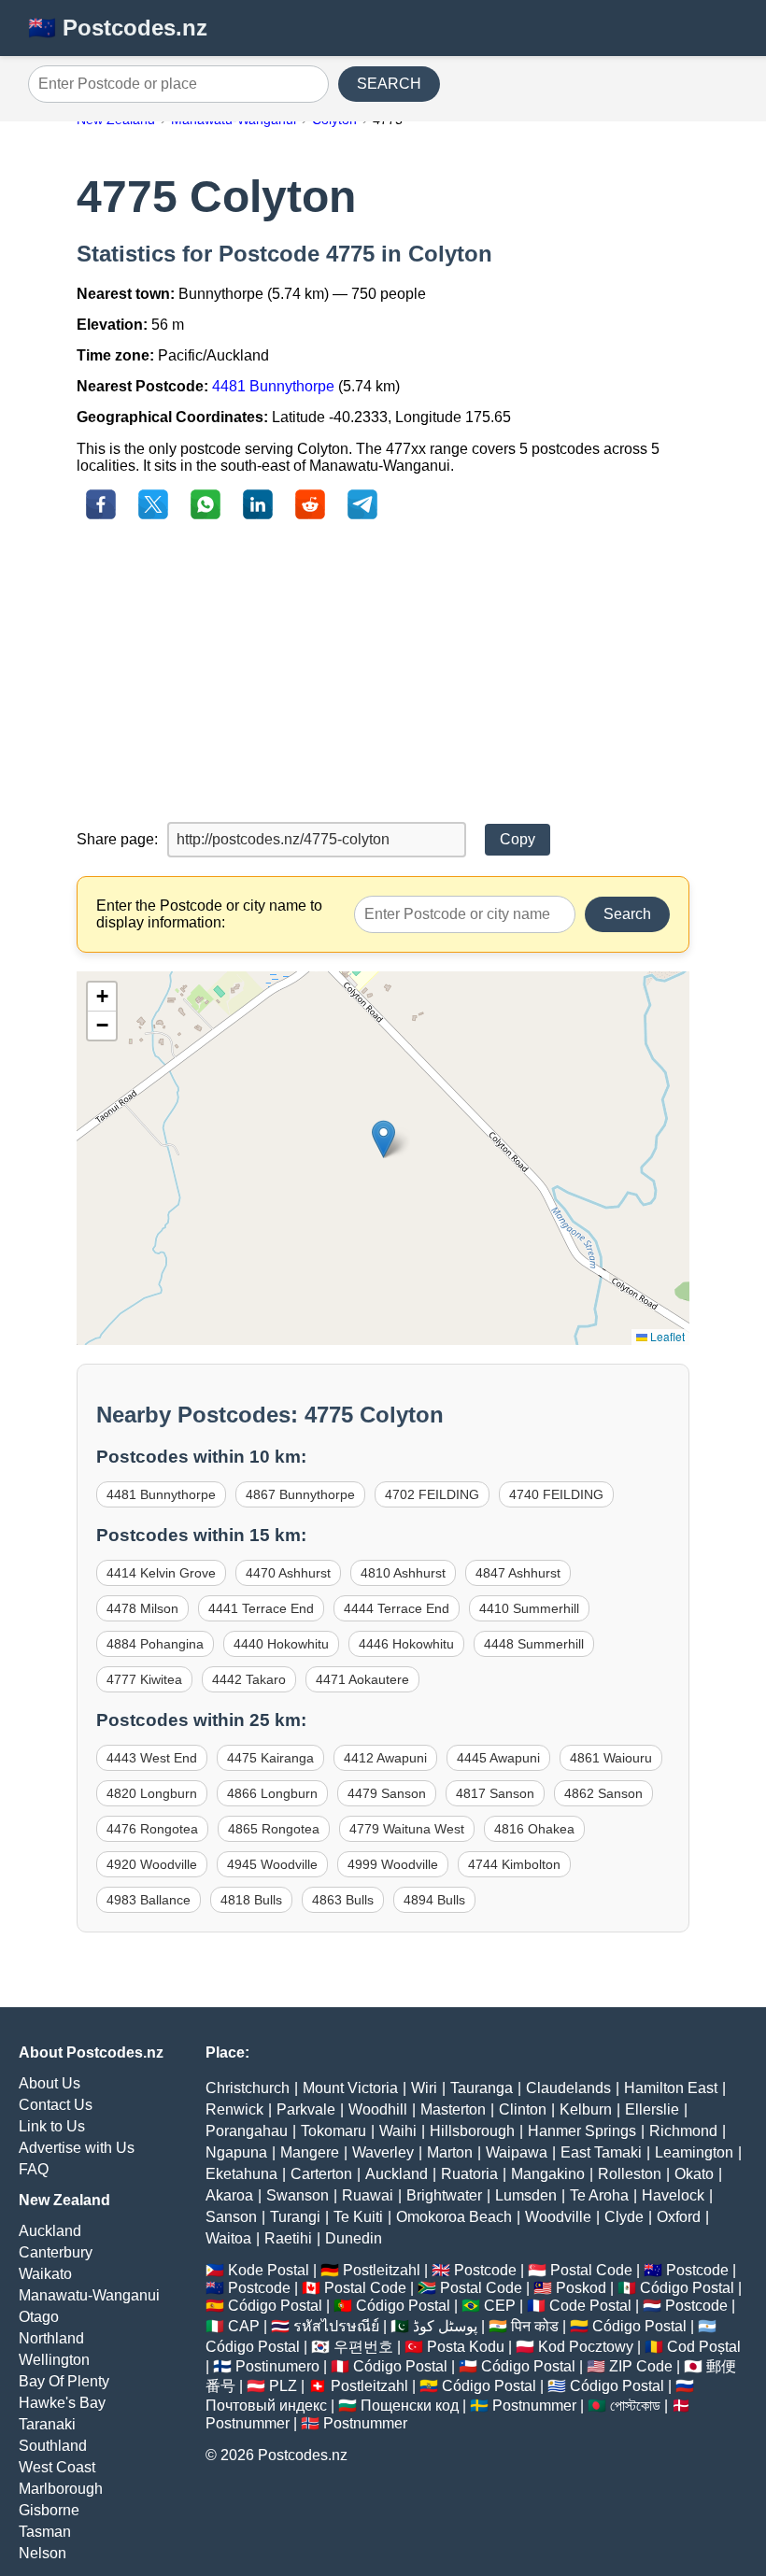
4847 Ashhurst (518, 1573)
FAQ (34, 2169)
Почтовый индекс (266, 2406)
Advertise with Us (77, 2148)
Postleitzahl (382, 2270)
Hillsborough (472, 2131)
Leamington (694, 2152)
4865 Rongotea (274, 1829)
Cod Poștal (704, 2347)
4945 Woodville (272, 1864)
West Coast (57, 2467)
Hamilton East (671, 2088)
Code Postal (590, 2306)
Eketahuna (241, 2174)
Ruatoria (469, 2174)
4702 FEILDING (432, 1494)
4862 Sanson (603, 1793)
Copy (518, 839)
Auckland (50, 2231)
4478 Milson (142, 1608)
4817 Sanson (495, 1793)
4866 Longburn (272, 1793)
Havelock (673, 2195)
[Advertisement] (383, 672)
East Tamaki (601, 2152)
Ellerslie (652, 2109)
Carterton (321, 2174)
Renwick (234, 2109)
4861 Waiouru (611, 1758)
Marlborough (61, 2489)
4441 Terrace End (261, 1608)
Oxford (679, 2217)
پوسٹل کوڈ (445, 2326)
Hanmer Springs (582, 2131)
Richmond (683, 2131)
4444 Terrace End (397, 1608)
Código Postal (687, 2288)
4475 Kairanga (270, 1758)
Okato (694, 2174)
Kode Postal (269, 2270)
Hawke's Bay (62, 2403)
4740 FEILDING (556, 1494)
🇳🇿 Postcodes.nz (118, 28)
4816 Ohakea (534, 1829)
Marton (450, 2152)
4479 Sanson (387, 1793)
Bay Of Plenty (64, 2381)
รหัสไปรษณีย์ (336, 2326)
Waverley (383, 2152)
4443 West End (152, 1758)
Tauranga (482, 2088)
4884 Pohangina (155, 1644)
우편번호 (363, 2347)
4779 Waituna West (407, 1829)
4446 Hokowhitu (406, 1644)
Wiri (424, 2088)
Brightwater (444, 2195)
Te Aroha (599, 2195)
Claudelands (568, 2088)
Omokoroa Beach (454, 2217)
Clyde (624, 2217)
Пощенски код (410, 2406)
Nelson (43, 2553)
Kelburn (586, 2109)
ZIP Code (641, 2366)
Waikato (45, 2274)
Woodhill (378, 2109)
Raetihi (288, 2238)
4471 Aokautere (362, 1679)
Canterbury (56, 2252)
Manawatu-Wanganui (89, 2295)
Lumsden (526, 2195)
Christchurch (248, 2088)
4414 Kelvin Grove (161, 1573)
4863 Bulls (343, 1900)
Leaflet (666, 1336)
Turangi (295, 2217)
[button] (383, 1139)
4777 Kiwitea (144, 1679)
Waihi (398, 2131)
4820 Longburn (152, 1793)
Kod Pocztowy (586, 2347)
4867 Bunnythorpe (300, 1494)
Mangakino (548, 2174)
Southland (53, 2446)
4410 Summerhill (529, 1608)
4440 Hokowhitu (281, 1644)
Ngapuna (236, 2152)
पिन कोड (535, 2326)
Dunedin (354, 2238)
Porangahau (247, 2131)
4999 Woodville (393, 1864)
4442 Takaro (249, 1679)
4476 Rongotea (152, 1829)
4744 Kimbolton (514, 1864)
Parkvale (306, 2109)
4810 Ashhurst (403, 1573)
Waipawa (517, 2152)
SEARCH (389, 84)
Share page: (117, 839)
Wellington (54, 2360)
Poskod (581, 2288)
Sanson (231, 2217)
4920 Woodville (152, 1864)
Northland (51, 2338)
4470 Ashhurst (288, 1573)
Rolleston (630, 2174)
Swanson (298, 2195)
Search (627, 914)
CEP (500, 2306)
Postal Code (591, 2270)
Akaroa (229, 2195)
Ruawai (368, 2195)
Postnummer (534, 2406)
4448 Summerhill (534, 1644)
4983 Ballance (149, 1900)
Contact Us (56, 2105)
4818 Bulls (251, 1900)
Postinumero (277, 2366)
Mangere (310, 2152)
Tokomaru (333, 2131)
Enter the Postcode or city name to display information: (209, 914)
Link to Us (52, 2126)
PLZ (283, 2386)
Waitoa (228, 2238)
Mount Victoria (350, 2088)
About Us (50, 2083)
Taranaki (47, 2424)
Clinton (523, 2109)
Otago (39, 2317)
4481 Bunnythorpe (273, 386)
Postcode (485, 2270)
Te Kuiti (358, 2217)
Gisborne (49, 2510)
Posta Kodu (466, 2347)
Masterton (453, 2109)
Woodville (558, 2217)
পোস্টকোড (635, 2406)
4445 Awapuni (498, 1758)
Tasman (45, 2532)
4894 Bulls (434, 1900)
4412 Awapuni (385, 1758)
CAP (244, 2326)
